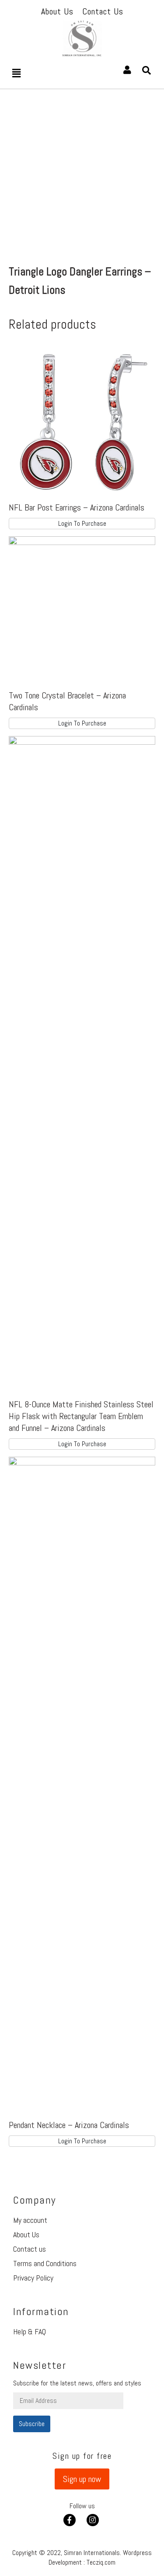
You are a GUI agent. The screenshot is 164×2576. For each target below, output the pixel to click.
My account (30, 2220)
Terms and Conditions (45, 2263)
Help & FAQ (30, 2331)
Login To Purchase (82, 523)
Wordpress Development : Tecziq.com (100, 2557)
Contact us (30, 2249)
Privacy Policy (33, 2278)
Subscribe (32, 2424)
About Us (26, 2234)
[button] (82, 2479)
